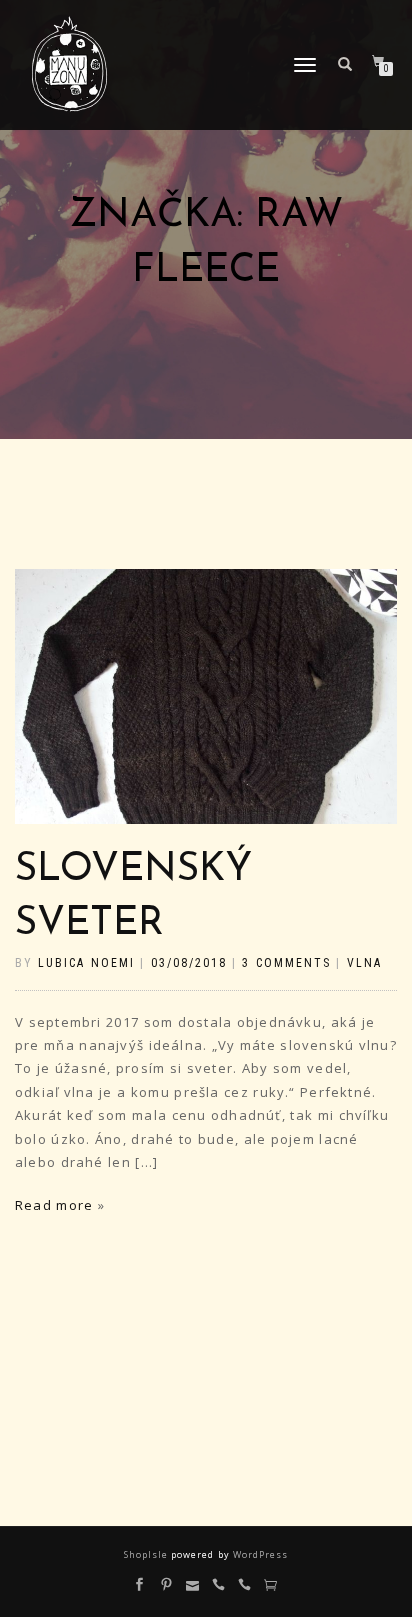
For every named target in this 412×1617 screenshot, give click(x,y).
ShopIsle (147, 1554)
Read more (54, 1205)
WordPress (259, 1554)
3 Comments (286, 963)
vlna (364, 963)
